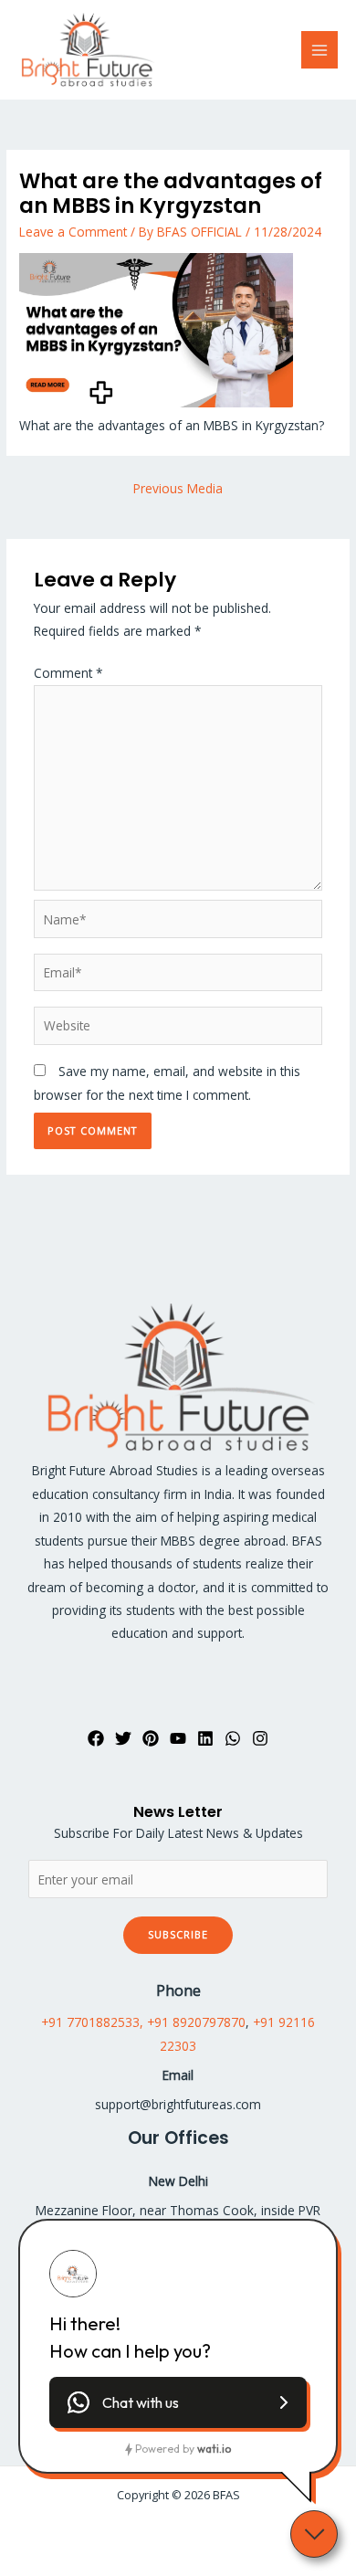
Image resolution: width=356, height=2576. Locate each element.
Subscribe (178, 1934)
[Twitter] (123, 1738)
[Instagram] (260, 1738)
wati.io (214, 2449)
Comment (68, 673)
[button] (178, 2402)
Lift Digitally (213, 2531)
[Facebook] (96, 1738)
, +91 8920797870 (193, 2022)
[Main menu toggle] (320, 50)
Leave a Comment (73, 232)
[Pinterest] (151, 1738)
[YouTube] (178, 1738)
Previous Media (178, 488)
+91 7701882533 (90, 2022)
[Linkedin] (205, 1738)
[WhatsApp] (233, 1738)
